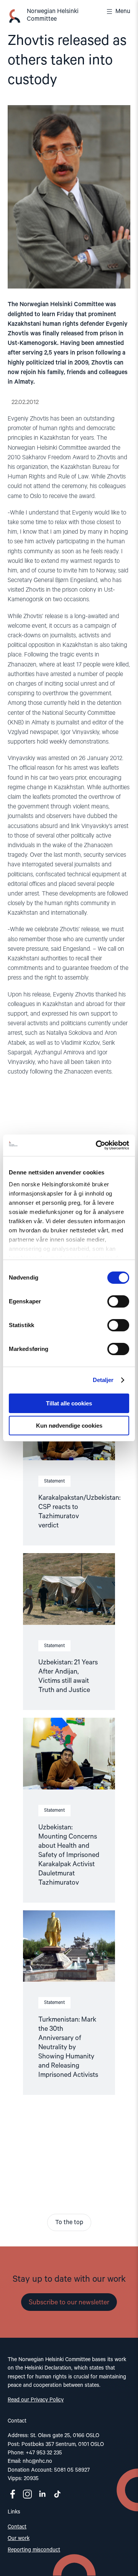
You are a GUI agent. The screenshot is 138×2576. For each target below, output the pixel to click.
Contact (17, 2527)
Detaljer (103, 1380)
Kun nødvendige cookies (69, 1426)
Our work (19, 2538)
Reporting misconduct (34, 2550)
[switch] (118, 1301)
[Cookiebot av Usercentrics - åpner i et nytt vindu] (97, 1145)
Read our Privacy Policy (36, 2400)
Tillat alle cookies (69, 1403)
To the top (69, 2223)
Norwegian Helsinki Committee (53, 15)
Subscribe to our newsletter (69, 2302)
